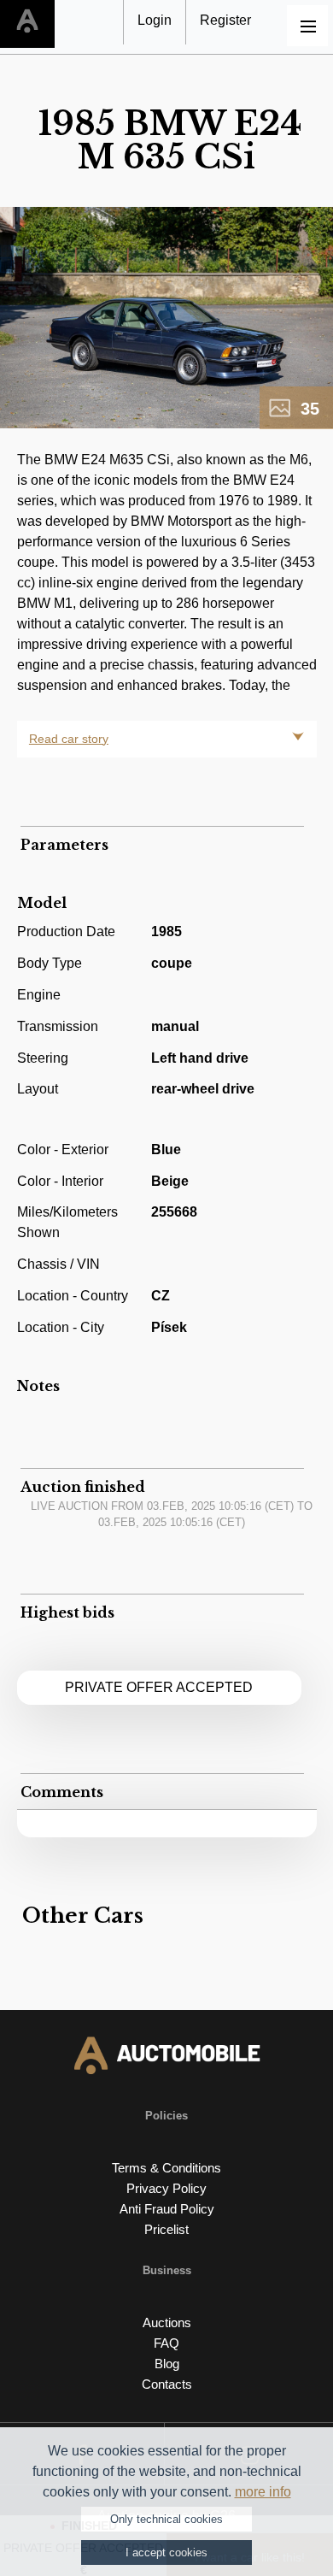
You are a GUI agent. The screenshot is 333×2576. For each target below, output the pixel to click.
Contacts (167, 2384)
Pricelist (166, 2229)
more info (263, 2492)
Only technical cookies (166, 2519)
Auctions (167, 2323)
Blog (167, 2364)
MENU (307, 26)
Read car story (69, 739)
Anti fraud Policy (167, 2209)
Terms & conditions (166, 2168)
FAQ (166, 2343)
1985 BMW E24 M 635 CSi (170, 140)
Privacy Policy (166, 2188)
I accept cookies (166, 2552)
